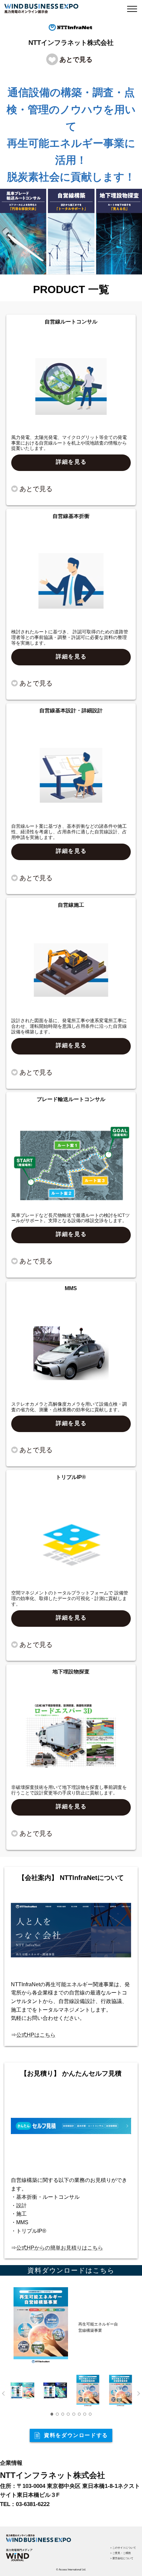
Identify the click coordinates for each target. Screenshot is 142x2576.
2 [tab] (57, 2414)
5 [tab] (74, 2414)
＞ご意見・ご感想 (120, 2553)
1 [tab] (52, 2414)
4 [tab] (68, 2414)
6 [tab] (79, 2414)
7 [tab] (85, 2414)
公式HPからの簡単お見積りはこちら (60, 2248)
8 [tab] (90, 2414)
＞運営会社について (122, 2558)
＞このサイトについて (123, 2548)
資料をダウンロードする (76, 2435)
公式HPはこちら (36, 2035)
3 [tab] (63, 2414)
